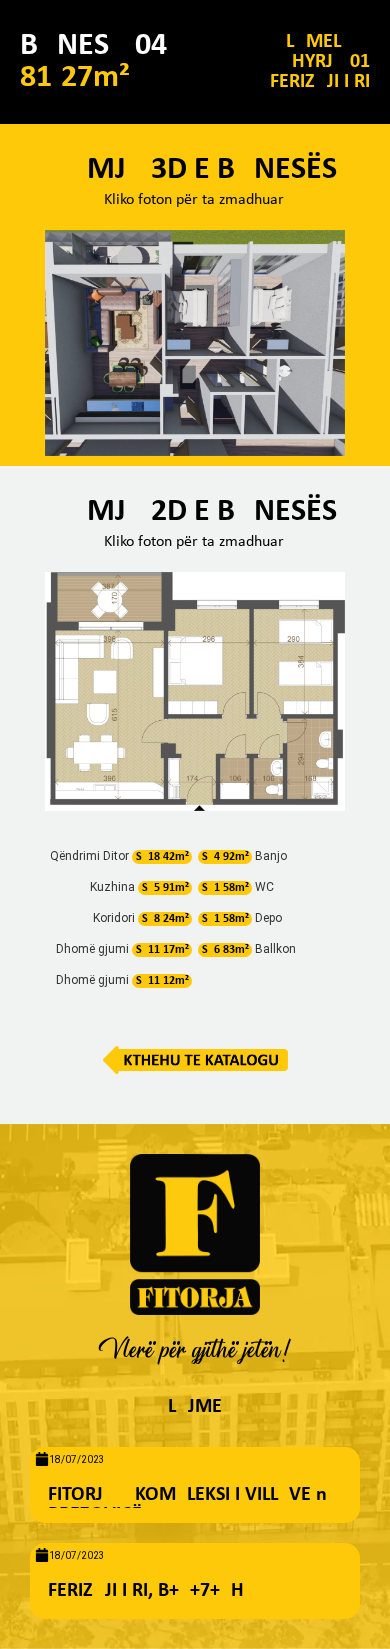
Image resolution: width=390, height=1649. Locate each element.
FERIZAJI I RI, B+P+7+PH (146, 1591)
